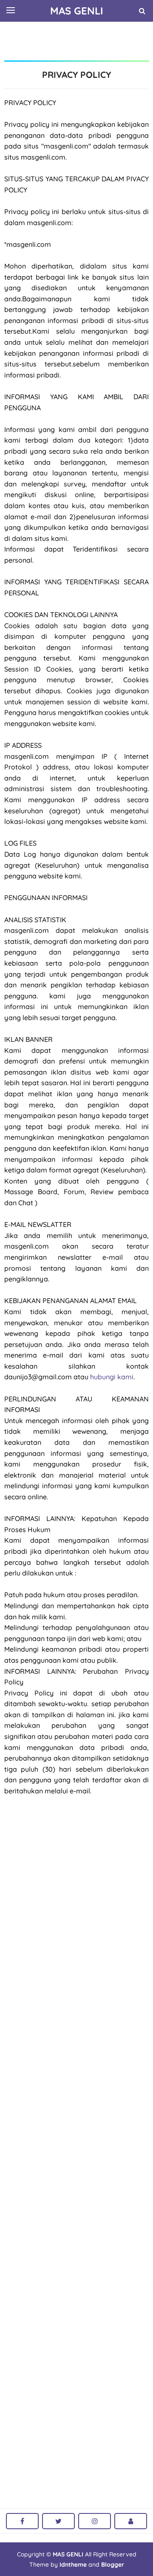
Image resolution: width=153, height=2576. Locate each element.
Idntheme (73, 2565)
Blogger (113, 2565)
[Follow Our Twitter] (58, 2521)
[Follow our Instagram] (95, 2521)
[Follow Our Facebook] (22, 2521)
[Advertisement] (79, 40)
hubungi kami (112, 1377)
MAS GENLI (68, 2554)
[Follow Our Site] (131, 2521)
